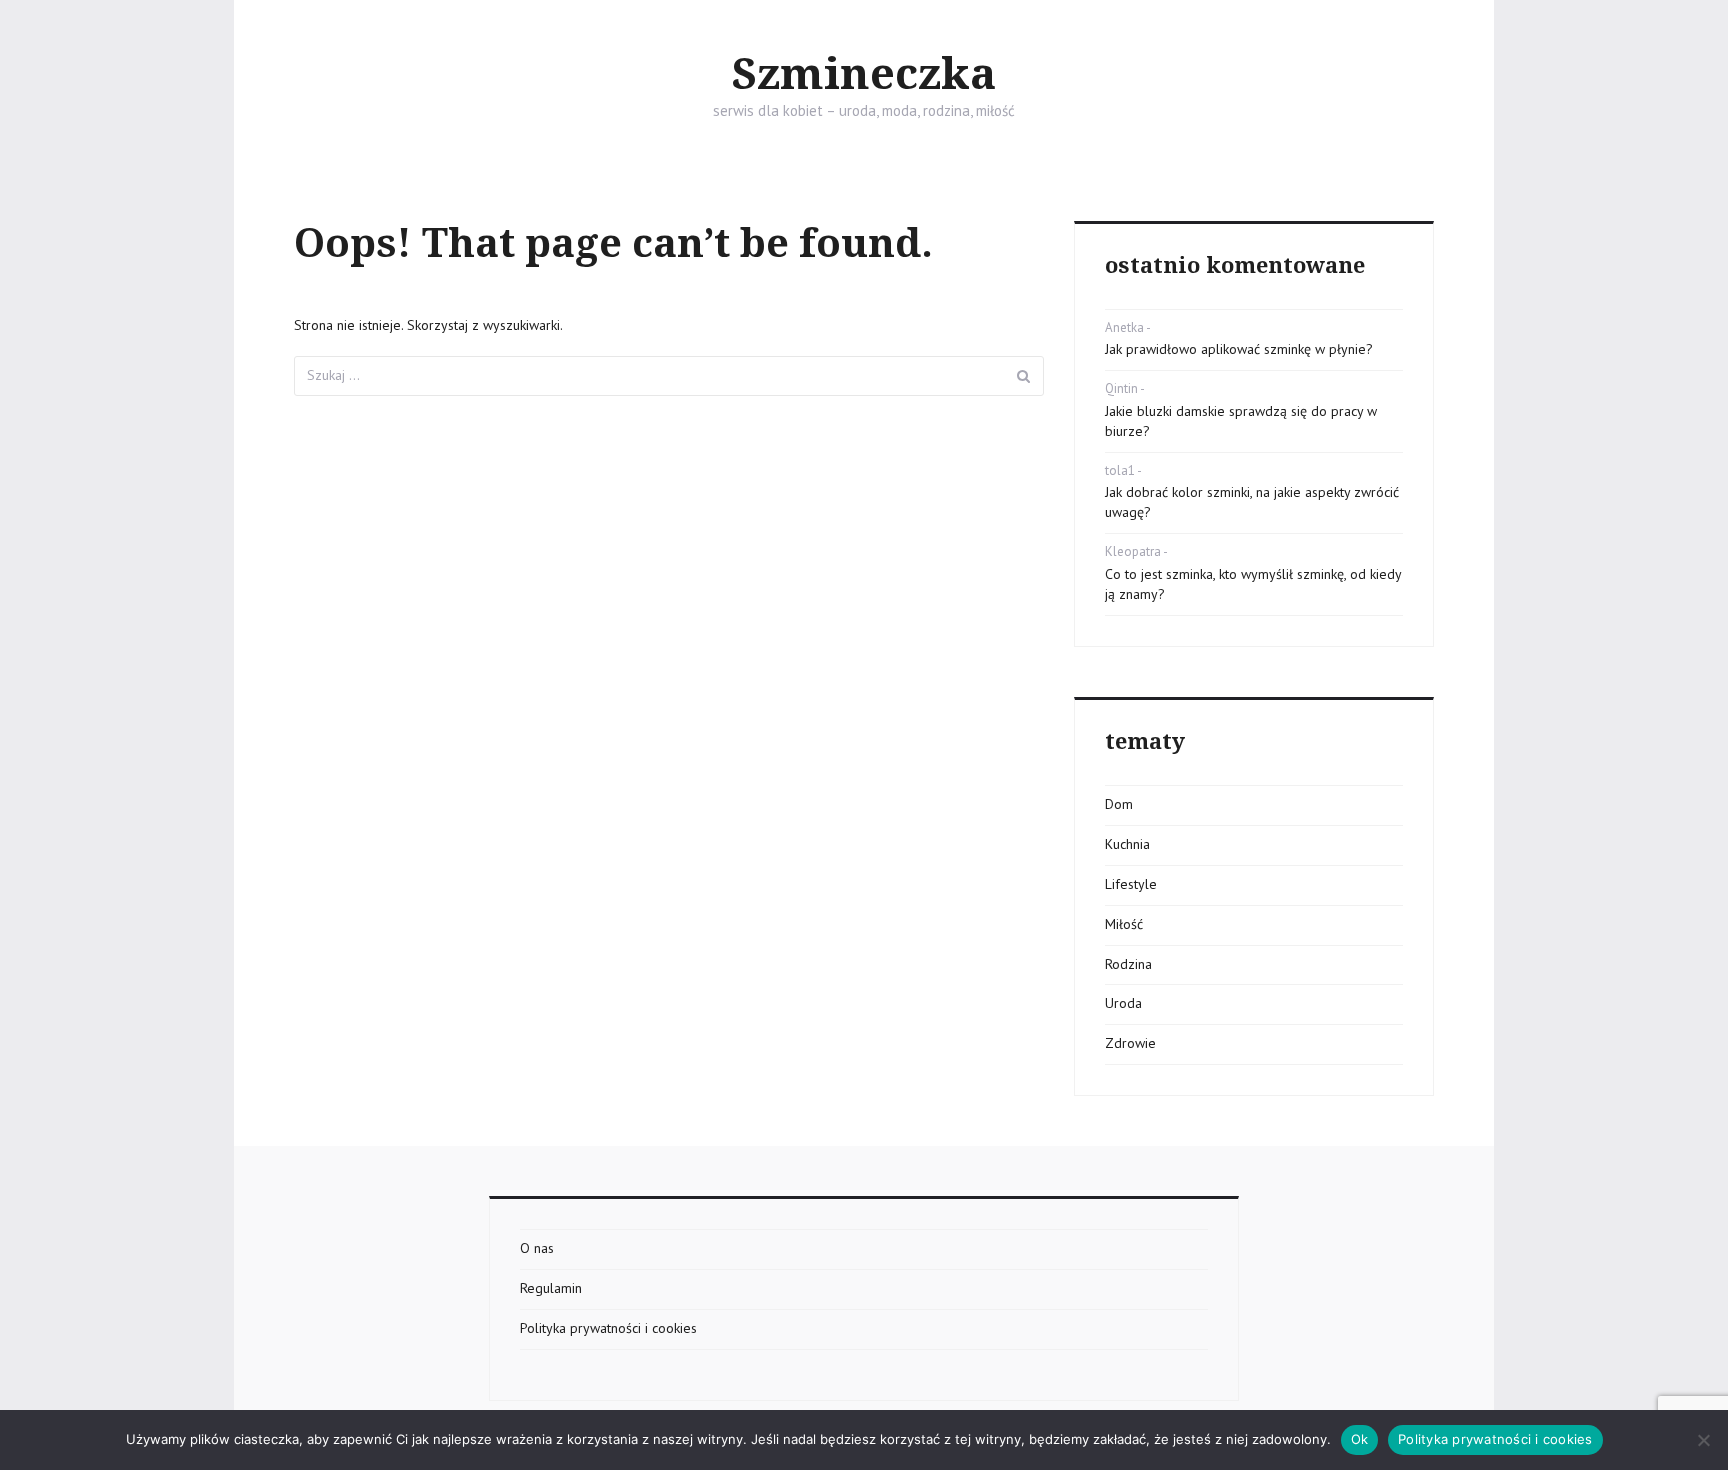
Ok (1360, 1439)
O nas (537, 1248)
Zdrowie (1130, 1043)
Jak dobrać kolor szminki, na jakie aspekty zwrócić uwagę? (1252, 502)
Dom (1119, 804)
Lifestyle (1131, 884)
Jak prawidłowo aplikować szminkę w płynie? (1239, 349)
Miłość (1124, 924)
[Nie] (1703, 1440)
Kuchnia (1127, 844)
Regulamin (551, 1288)
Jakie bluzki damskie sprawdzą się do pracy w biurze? (1241, 421)
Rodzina (1128, 964)
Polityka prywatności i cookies (608, 1328)
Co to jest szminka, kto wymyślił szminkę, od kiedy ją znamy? (1253, 584)
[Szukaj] (1024, 376)
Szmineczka (864, 75)
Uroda (1123, 1003)
